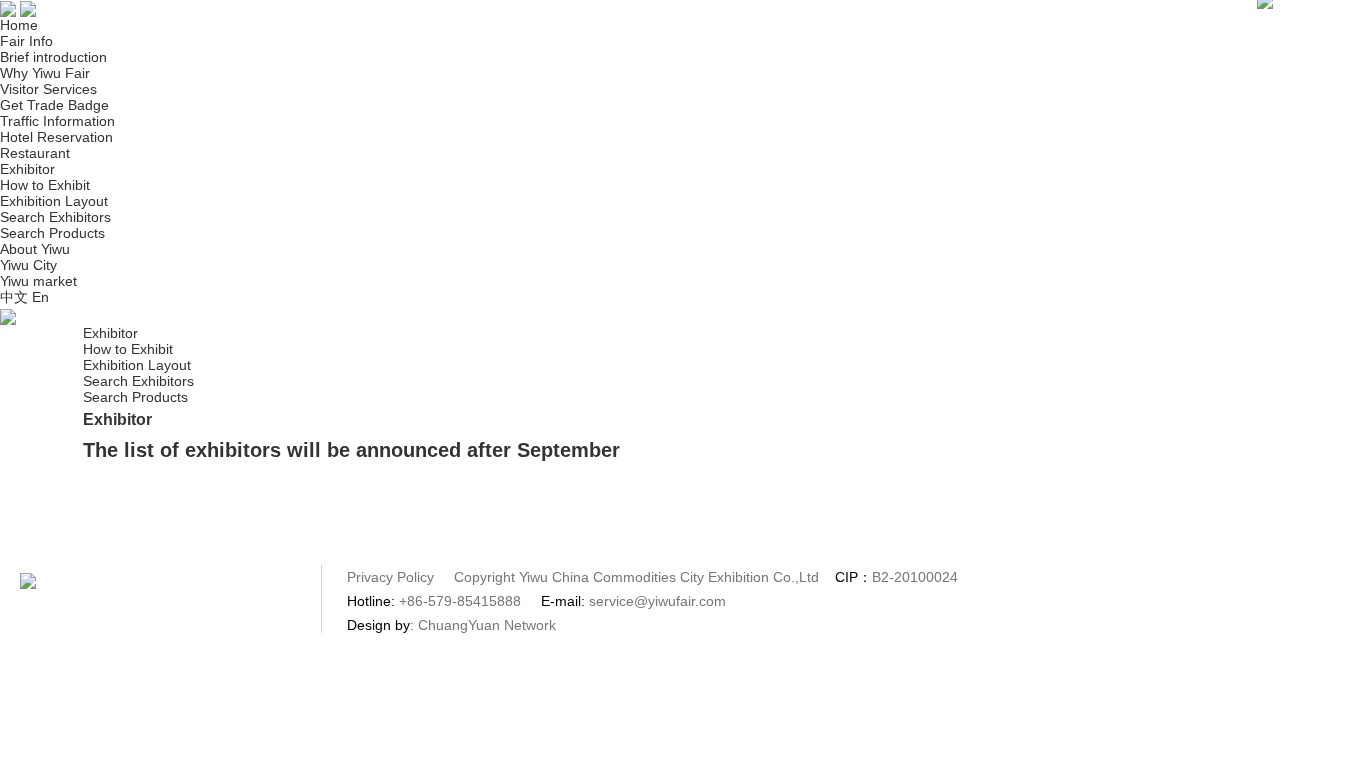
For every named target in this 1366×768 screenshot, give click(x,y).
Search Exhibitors (55, 217)
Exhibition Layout (54, 201)
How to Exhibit (45, 185)
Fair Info (26, 41)
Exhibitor (27, 169)
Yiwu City (28, 265)
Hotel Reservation (56, 137)
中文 (14, 297)
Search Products (52, 233)
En (40, 297)
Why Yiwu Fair (45, 73)
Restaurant (35, 153)
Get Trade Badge (54, 105)
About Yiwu (35, 249)
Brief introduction (53, 57)
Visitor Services (48, 89)
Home (19, 25)
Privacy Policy (392, 577)
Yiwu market (38, 281)
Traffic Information (57, 121)
